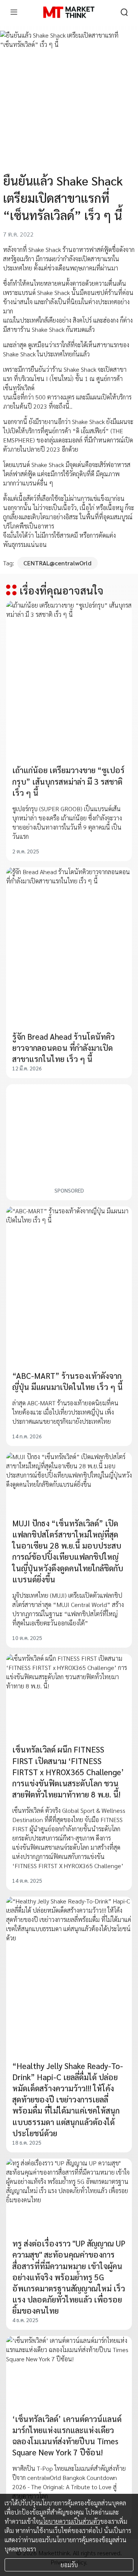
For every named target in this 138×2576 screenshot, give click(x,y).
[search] (124, 12)
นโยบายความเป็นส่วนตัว (69, 2521)
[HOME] (69, 12)
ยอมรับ (69, 2565)
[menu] (14, 12)
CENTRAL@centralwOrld (58, 563)
